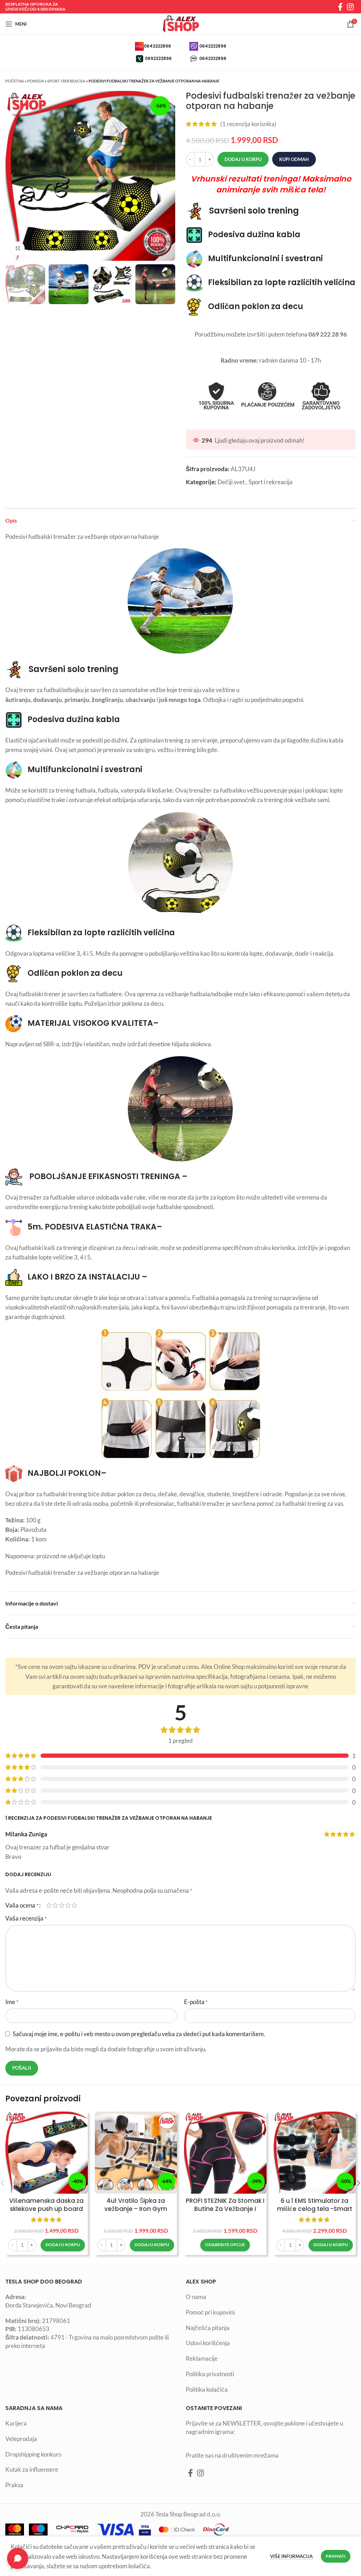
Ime (12, 2002)
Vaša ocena (22, 1905)
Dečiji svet (231, 482)
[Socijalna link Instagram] (350, 7)
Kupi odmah (294, 159)
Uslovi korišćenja (208, 2343)
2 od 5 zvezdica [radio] (55, 1905)
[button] (63, 2245)
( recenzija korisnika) (248, 124)
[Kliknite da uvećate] (18, 248)
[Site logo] (180, 23)
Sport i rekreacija (66, 81)
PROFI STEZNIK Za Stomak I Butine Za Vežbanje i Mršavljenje (225, 2209)
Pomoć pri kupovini (210, 2312)
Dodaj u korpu (243, 159)
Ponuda (36, 81)
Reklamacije (202, 2358)
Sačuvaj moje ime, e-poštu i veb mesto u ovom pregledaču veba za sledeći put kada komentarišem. (139, 2034)
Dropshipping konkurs (33, 2454)
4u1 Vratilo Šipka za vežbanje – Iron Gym (136, 2205)
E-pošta (196, 2002)
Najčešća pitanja (208, 2328)
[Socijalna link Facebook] (340, 7)
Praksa (14, 2485)
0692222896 (158, 58)
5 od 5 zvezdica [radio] (74, 1905)
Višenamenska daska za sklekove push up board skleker (46, 2209)
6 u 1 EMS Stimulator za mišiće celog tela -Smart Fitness (315, 2209)
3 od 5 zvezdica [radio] (62, 1905)
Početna (15, 81)
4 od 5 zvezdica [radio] (68, 1905)
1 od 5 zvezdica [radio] (49, 1905)
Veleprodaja (21, 2439)
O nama (196, 2297)
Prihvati (336, 2556)
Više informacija (292, 2556)
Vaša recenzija (26, 1918)
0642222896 (157, 46)
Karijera (16, 2423)
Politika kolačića (207, 2389)
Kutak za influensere (32, 2469)
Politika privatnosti (210, 2374)
